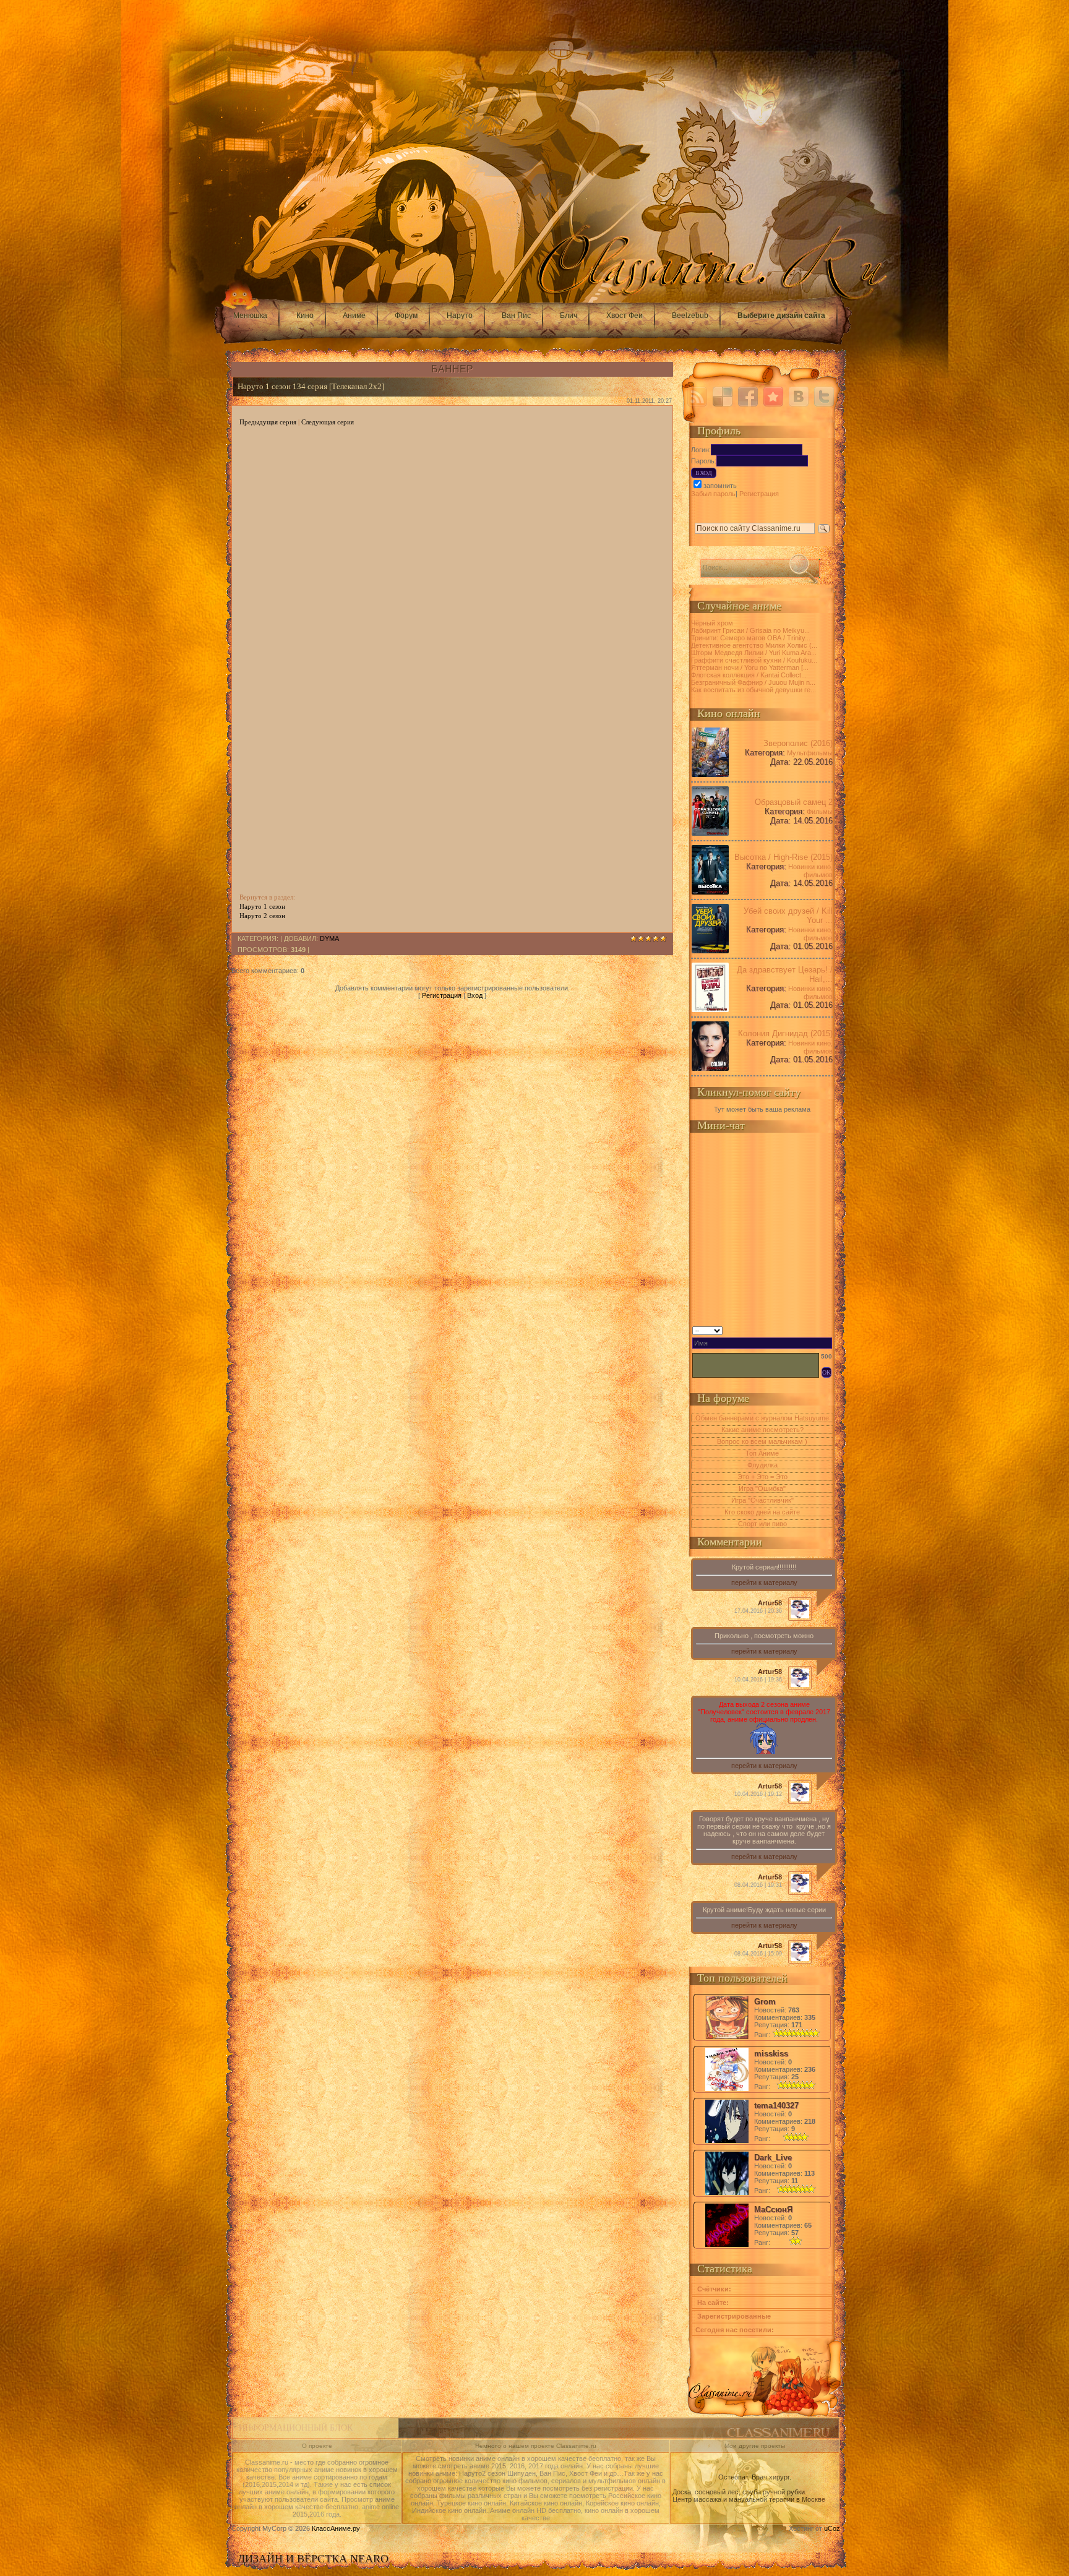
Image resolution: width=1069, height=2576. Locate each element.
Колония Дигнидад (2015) (785, 1033)
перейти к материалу (764, 1582)
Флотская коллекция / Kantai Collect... (749, 675)
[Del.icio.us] (723, 397)
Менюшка (250, 316)
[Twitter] (824, 397)
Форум (406, 316)
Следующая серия (328, 422)
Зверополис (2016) (798, 743)
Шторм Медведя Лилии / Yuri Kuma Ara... (754, 653)
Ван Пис (516, 316)
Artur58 (770, 1603)
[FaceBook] (748, 397)
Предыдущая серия (268, 422)
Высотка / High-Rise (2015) (784, 857)
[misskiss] (727, 2090)
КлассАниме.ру (336, 2528)
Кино (305, 316)
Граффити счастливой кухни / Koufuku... (754, 660)
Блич (569, 316)
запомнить (720, 486)
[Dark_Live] (727, 2194)
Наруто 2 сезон (262, 916)
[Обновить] (828, 1329)
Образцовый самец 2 (794, 802)
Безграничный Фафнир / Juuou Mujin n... (753, 682)
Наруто (460, 316)
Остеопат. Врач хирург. (755, 2477)
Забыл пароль (713, 494)
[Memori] (773, 397)
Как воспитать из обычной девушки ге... (753, 690)
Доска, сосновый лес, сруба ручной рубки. (740, 2492)
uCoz (832, 2528)
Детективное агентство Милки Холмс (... (754, 645)
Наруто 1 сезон (262, 906)
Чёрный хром (712, 623)
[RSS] (697, 397)
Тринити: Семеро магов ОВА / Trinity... (751, 638)
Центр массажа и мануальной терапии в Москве (749, 2499)
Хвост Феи (625, 316)
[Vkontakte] (799, 397)
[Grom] (727, 2038)
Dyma (329, 938)
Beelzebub (690, 316)
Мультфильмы (810, 753)
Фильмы (820, 812)
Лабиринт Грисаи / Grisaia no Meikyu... (750, 630)
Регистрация (442, 995)
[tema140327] (727, 2142)
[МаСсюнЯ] (727, 2246)
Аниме (354, 316)
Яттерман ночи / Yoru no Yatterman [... (750, 668)
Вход (475, 995)
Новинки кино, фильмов (810, 871)
